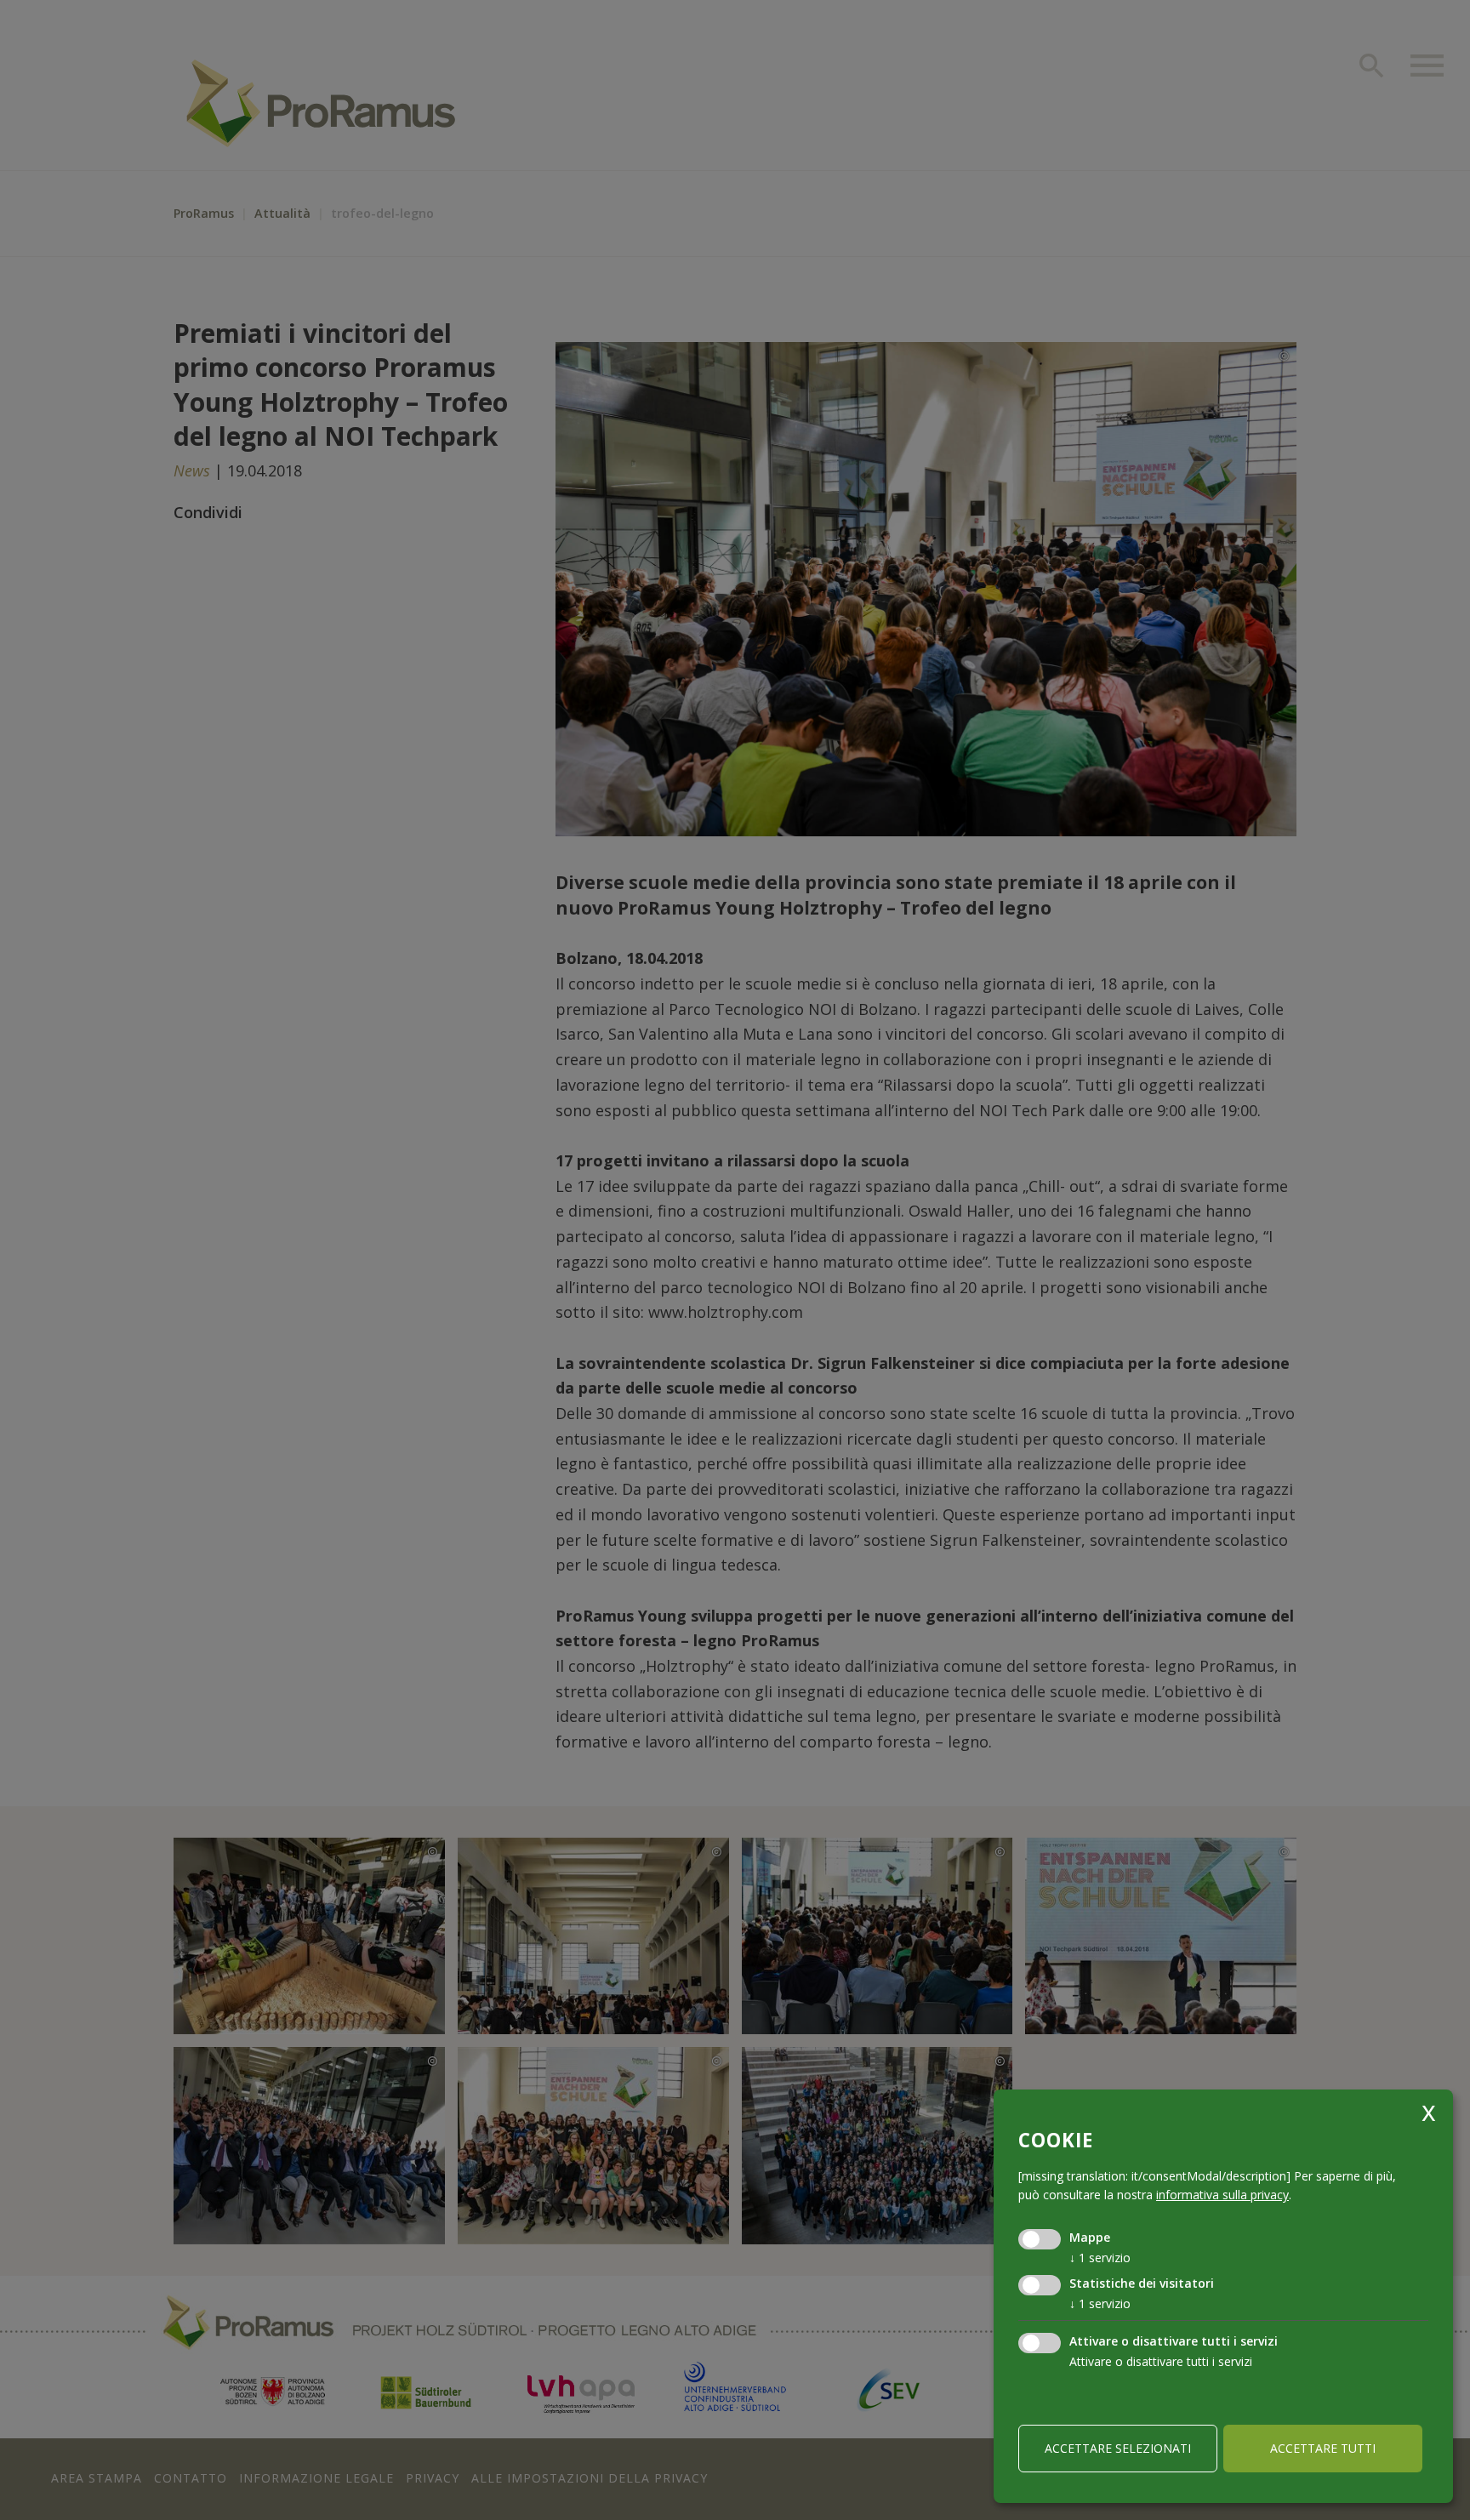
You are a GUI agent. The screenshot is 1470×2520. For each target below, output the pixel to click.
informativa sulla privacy (1222, 2195)
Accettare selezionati (1118, 2448)
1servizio (1100, 2258)
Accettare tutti (1323, 2448)
